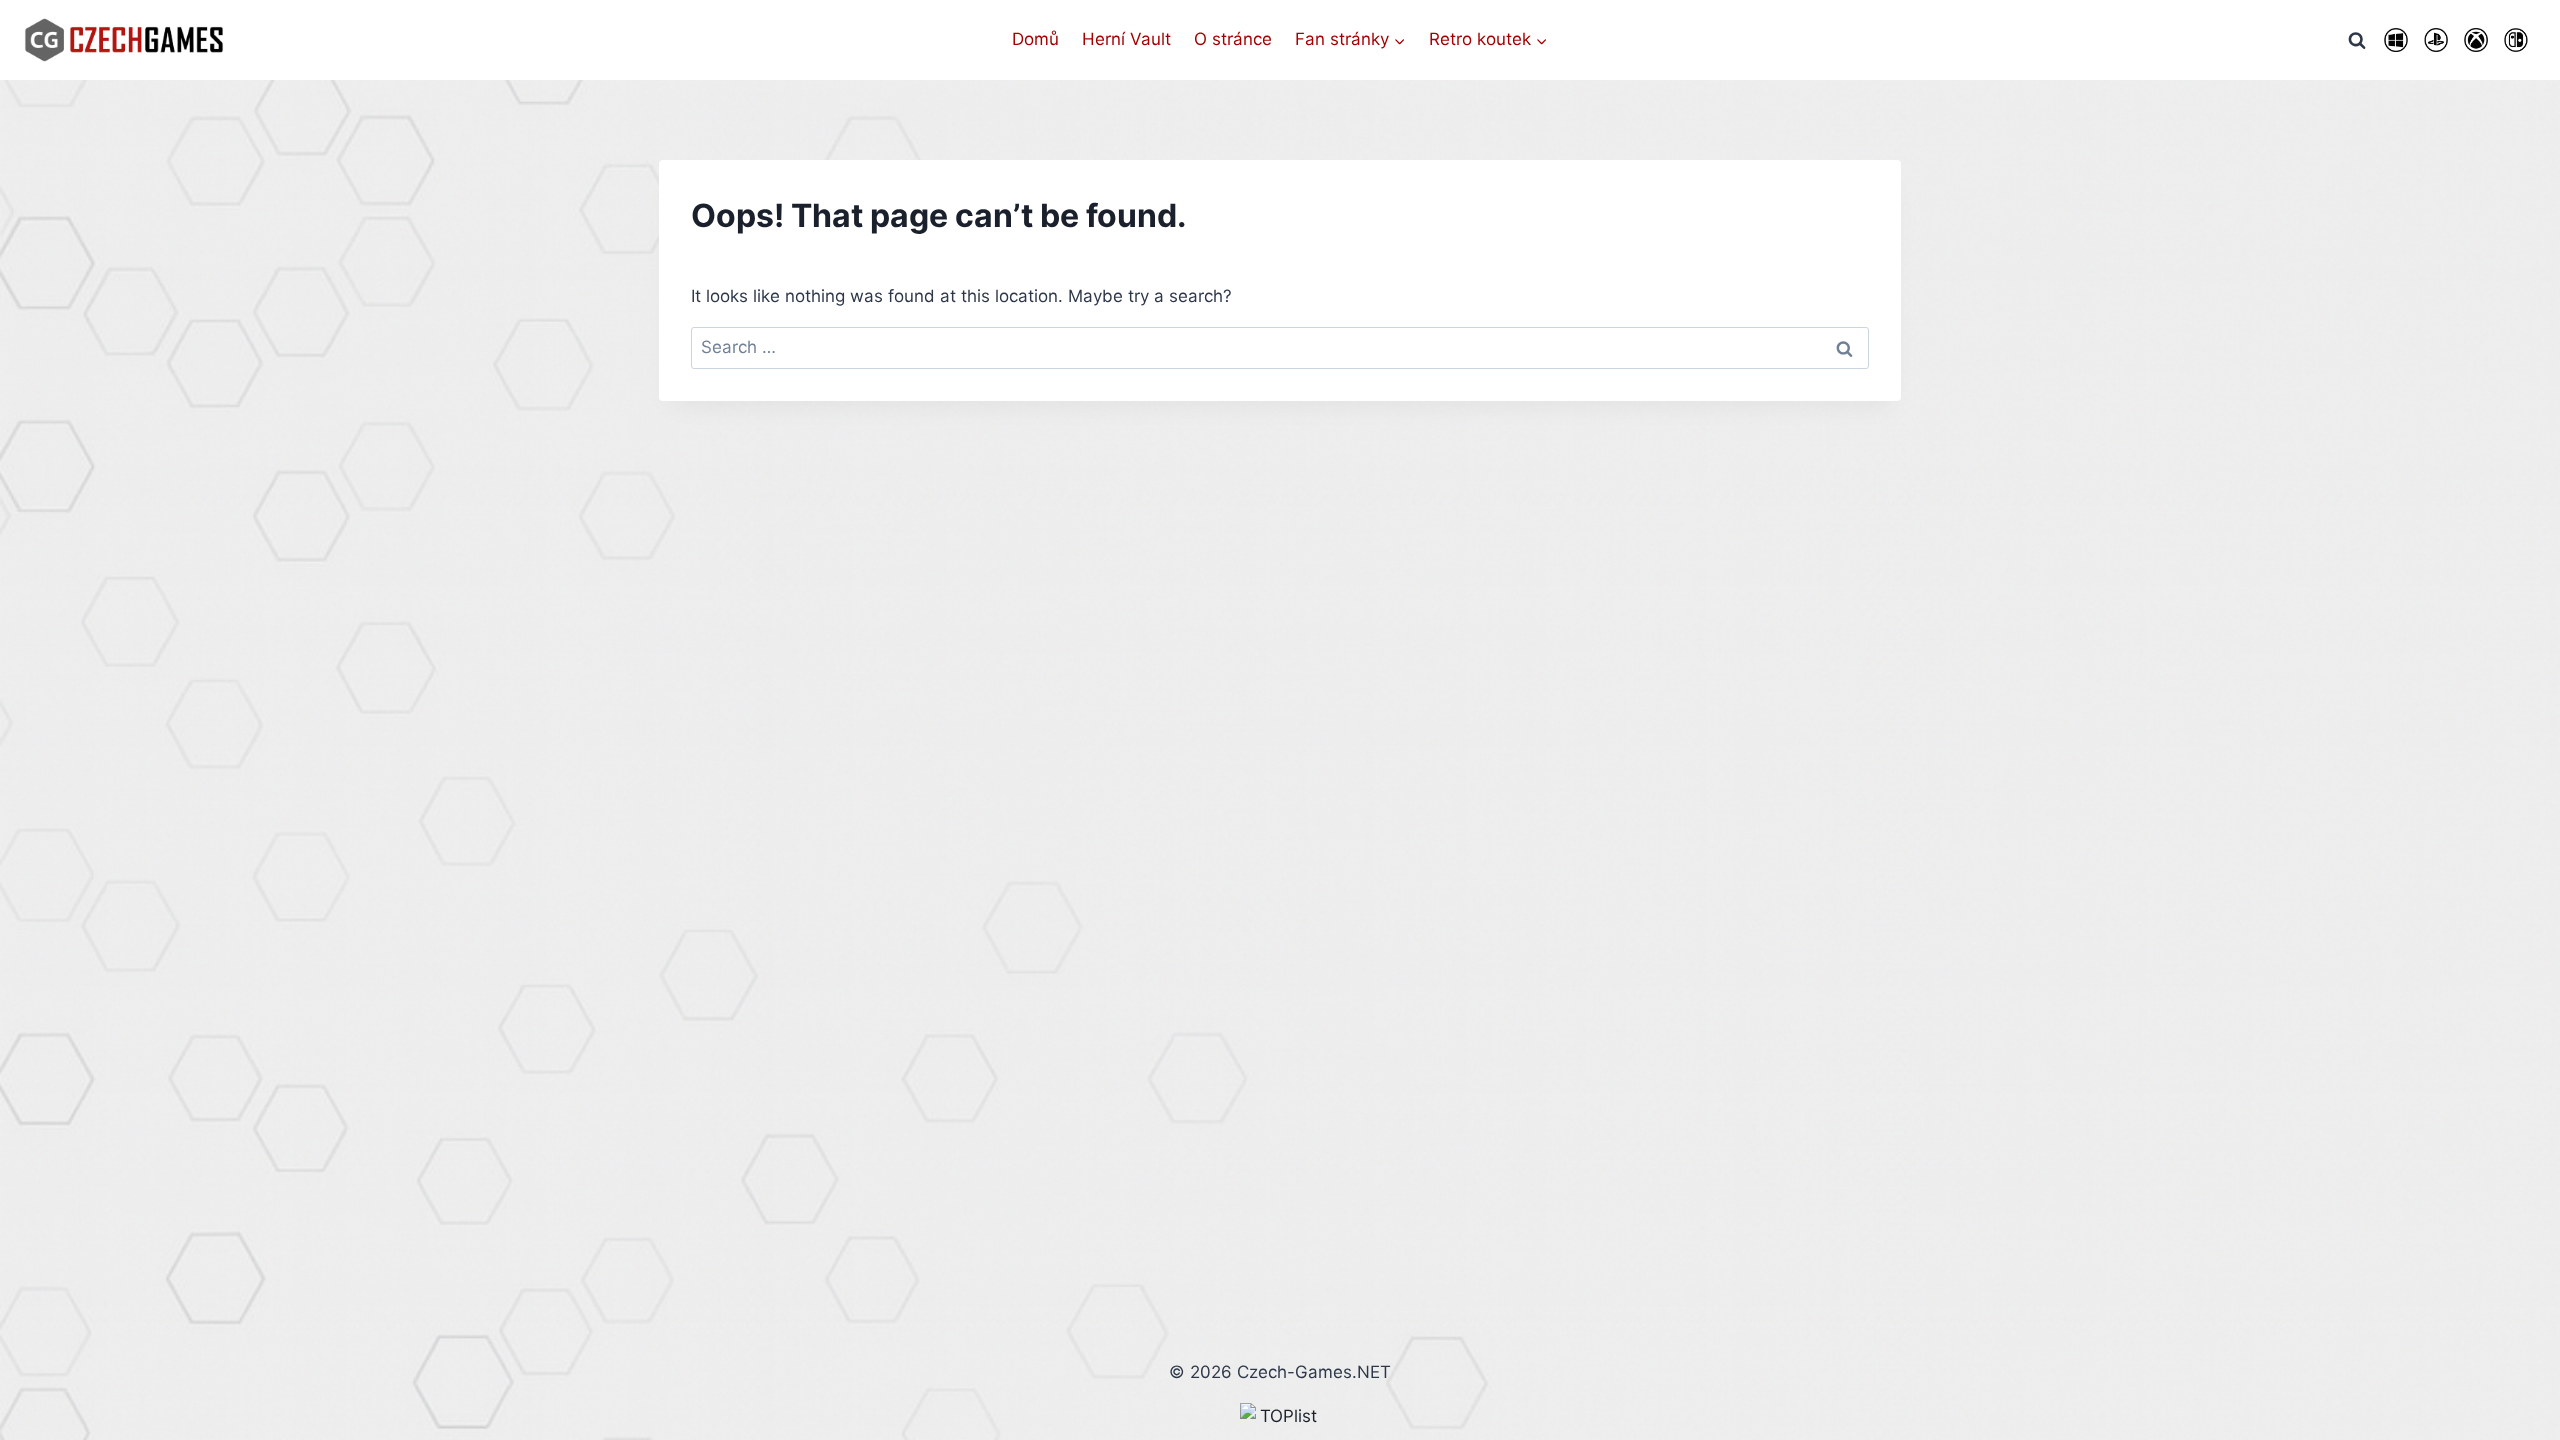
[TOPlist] (1280, 1416)
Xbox (2476, 40)
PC (2396, 40)
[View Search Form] (2357, 40)
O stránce (1233, 39)
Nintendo (2516, 40)
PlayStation (2436, 40)
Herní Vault (1126, 39)
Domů (1035, 39)
